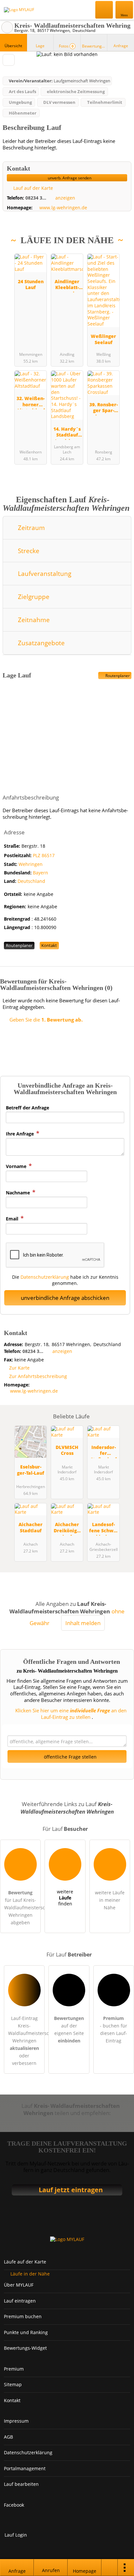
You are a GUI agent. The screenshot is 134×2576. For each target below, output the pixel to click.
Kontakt (49, 945)
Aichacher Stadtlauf (31, 1527)
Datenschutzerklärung (45, 1277)
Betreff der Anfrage (27, 1108)
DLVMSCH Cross (67, 1450)
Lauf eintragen (20, 2301)
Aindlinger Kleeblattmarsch (67, 285)
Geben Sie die (45, 1020)
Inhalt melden (83, 1623)
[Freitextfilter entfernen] (104, 9)
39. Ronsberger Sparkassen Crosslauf (104, 408)
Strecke (28, 551)
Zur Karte (19, 1368)
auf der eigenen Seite (69, 2029)
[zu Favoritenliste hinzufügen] (9, 60)
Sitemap (13, 2384)
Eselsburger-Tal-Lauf (31, 1470)
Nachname (19, 1193)
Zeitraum (31, 528)
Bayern (40, 873)
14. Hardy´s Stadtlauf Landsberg (67, 433)
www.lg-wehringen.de (63, 208)
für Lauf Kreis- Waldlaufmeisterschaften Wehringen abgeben (22, 1908)
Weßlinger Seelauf (103, 339)
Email (13, 1219)
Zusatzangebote (40, 643)
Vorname (17, 1166)
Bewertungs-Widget (25, 2348)
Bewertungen (95, 46)
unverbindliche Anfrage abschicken (65, 1298)
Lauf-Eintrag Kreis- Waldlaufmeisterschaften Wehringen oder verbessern (26, 2041)
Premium (121, 254)
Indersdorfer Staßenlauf (104, 1451)
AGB (8, 2437)
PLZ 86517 (44, 855)
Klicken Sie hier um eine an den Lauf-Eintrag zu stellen (70, 1714)
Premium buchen (23, 2316)
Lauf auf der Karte (33, 188)
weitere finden (65, 1898)
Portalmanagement (25, 2468)
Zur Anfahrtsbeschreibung (38, 1376)
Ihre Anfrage (20, 1134)
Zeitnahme (33, 620)
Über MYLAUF (19, 2285)
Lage (40, 46)
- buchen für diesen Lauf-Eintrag (114, 2029)
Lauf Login (16, 2535)
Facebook (14, 2505)
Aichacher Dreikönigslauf (67, 1528)
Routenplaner (117, 676)
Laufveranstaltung (44, 573)
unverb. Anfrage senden (69, 178)
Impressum (16, 2421)
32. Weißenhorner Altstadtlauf (31, 402)
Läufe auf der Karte (25, 2262)
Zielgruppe (33, 597)
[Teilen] (110, 2568)
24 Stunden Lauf (31, 285)
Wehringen (31, 864)
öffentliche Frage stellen (70, 1757)
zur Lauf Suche (7, 27)
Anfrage (121, 46)
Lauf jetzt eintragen (71, 2190)
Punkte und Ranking (26, 2332)
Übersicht (13, 46)
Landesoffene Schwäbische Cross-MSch (103, 1528)
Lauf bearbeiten (21, 2484)
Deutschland (31, 881)
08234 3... (36, 198)
